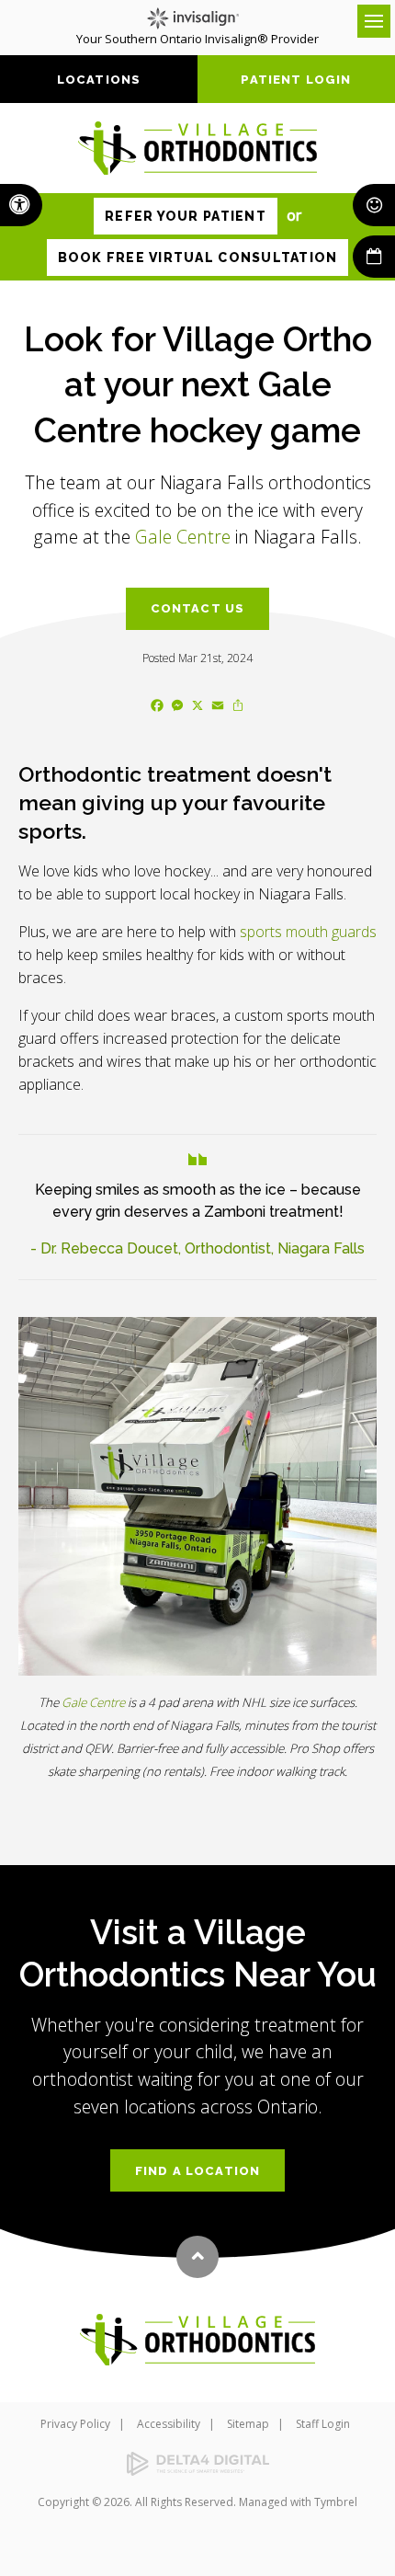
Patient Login (296, 80)
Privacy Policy (75, 2424)
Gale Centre (183, 537)
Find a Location (198, 2171)
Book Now (374, 257)
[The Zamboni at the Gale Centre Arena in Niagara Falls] (197, 1496)
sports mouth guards (308, 932)
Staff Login (323, 2424)
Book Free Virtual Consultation (198, 258)
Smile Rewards (374, 205)
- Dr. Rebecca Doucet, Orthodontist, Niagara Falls (197, 1248)
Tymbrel (336, 2502)
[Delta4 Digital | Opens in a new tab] (197, 2464)
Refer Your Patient (186, 216)
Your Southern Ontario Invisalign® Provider (197, 39)
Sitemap (248, 2424)
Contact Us (198, 608)
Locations (99, 80)
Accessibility (169, 2424)
